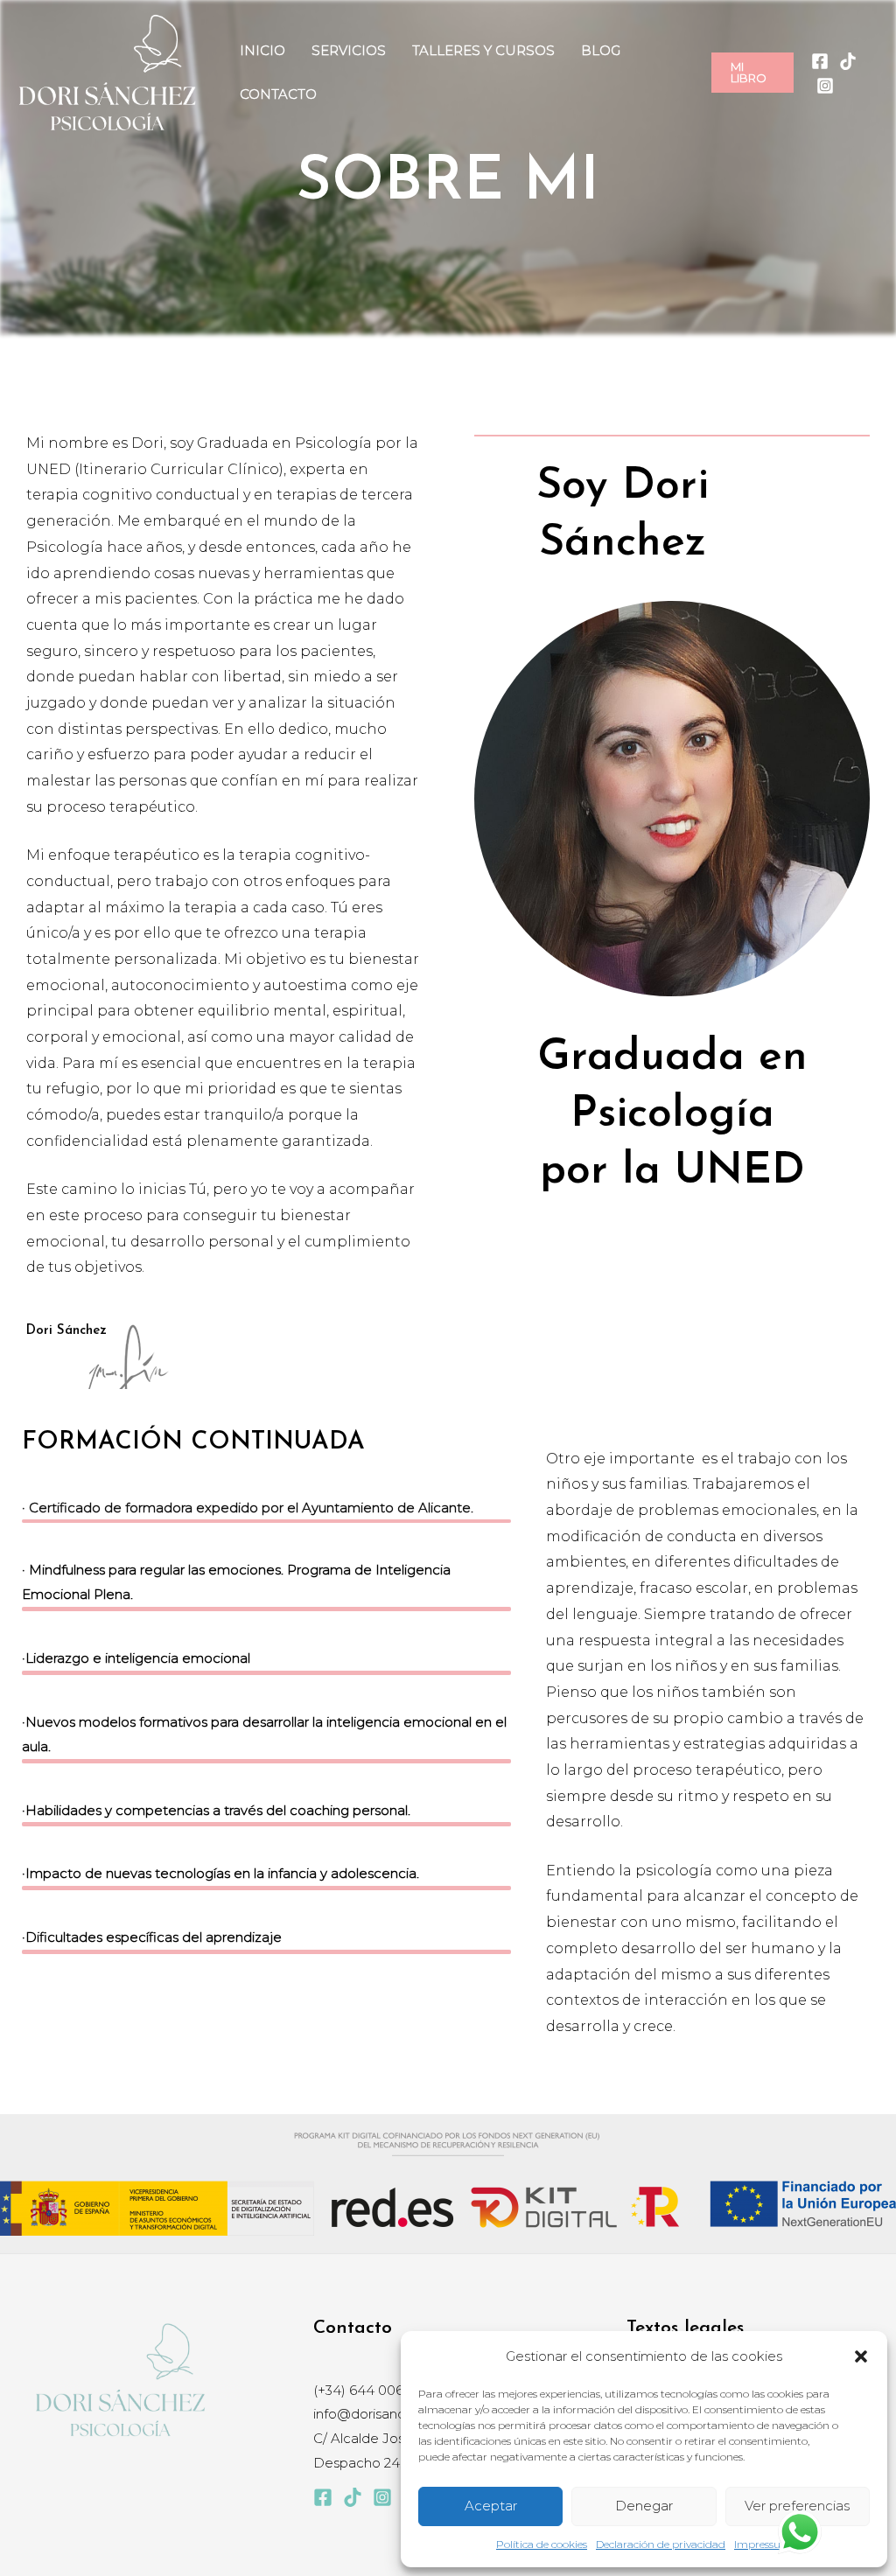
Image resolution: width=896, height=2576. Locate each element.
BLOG (601, 50)
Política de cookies (542, 2544)
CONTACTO (278, 94)
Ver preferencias (797, 2506)
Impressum (763, 2544)
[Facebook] (820, 61)
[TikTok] (848, 61)
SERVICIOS (349, 50)
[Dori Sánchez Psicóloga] (107, 71)
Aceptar (491, 2506)
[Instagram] (825, 86)
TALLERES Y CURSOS (483, 50)
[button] (861, 2356)
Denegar (644, 2506)
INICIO (262, 50)
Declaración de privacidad (661, 2544)
